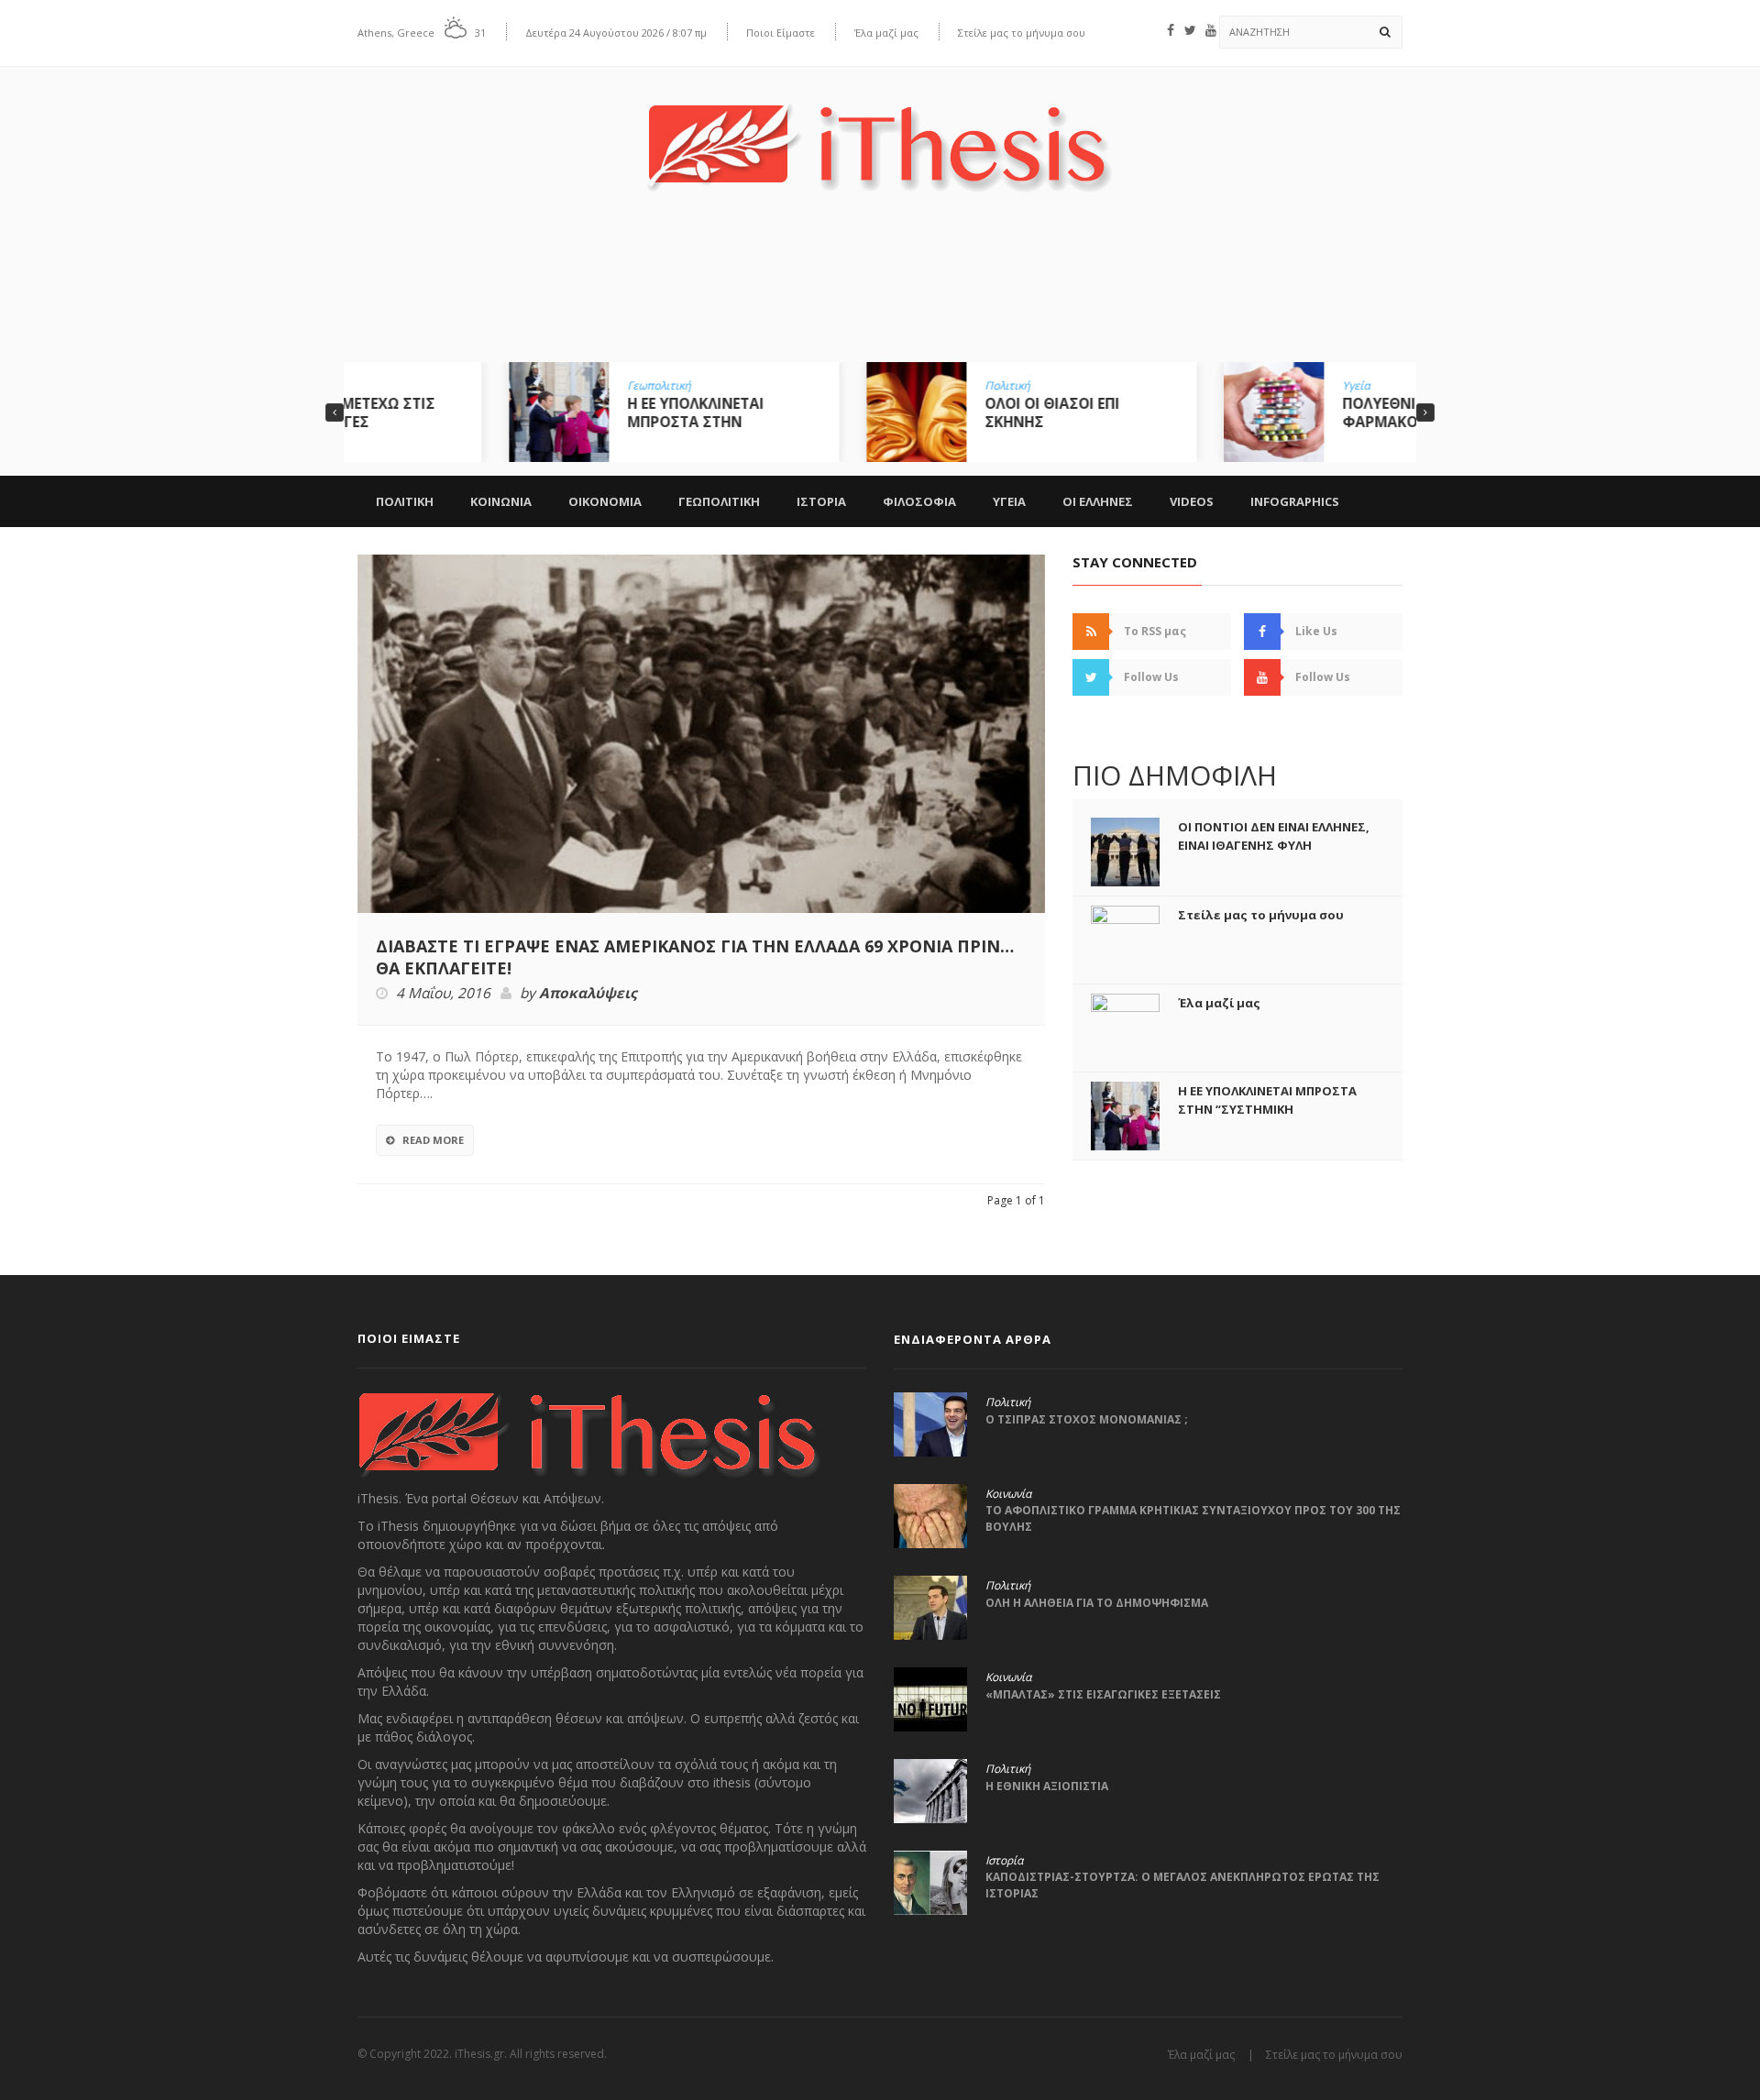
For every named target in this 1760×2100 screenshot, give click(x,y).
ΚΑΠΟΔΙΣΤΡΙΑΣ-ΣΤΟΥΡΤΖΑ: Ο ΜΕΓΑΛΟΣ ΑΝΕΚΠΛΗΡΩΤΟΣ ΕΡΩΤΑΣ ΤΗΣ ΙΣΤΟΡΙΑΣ (1182, 1885)
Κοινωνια (501, 501)
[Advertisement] (880, 291)
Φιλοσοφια (919, 501)
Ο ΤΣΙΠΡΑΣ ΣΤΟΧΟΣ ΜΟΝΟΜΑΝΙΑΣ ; (1087, 1419)
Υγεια (1009, 501)
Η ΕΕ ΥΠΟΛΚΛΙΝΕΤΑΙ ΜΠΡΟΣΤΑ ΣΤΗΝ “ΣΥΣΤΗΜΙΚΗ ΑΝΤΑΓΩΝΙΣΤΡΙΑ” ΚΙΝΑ (1267, 1109)
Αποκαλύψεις (588, 994)
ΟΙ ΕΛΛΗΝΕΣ (1098, 501)
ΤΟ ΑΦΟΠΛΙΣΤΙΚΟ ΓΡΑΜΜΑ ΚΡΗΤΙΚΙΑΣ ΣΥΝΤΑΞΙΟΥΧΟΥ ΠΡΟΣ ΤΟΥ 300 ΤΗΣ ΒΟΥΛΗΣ (1193, 1518)
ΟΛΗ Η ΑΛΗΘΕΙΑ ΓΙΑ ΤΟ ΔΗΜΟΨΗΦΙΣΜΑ (1097, 1603)
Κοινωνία (1008, 1494)
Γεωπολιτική (507, 386)
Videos (1192, 501)
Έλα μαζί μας (886, 33)
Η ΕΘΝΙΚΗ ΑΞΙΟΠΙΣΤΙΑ (1047, 1786)
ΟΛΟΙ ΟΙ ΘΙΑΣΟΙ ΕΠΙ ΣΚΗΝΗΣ (901, 412)
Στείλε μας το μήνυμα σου (1022, 33)
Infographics (1295, 501)
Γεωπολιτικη (719, 501)
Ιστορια (821, 501)
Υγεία (1204, 386)
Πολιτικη (405, 501)
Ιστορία (1004, 1861)
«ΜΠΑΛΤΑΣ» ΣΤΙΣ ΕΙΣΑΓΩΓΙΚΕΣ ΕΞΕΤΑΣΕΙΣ (1103, 1694)
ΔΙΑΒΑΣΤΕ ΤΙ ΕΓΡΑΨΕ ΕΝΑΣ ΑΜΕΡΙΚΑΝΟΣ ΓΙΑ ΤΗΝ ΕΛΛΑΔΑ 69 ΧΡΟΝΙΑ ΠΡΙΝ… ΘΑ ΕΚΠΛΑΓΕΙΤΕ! (695, 957)
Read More (433, 1140)
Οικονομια (605, 501)
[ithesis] (880, 134)
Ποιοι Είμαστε (781, 33)
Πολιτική (856, 386)
